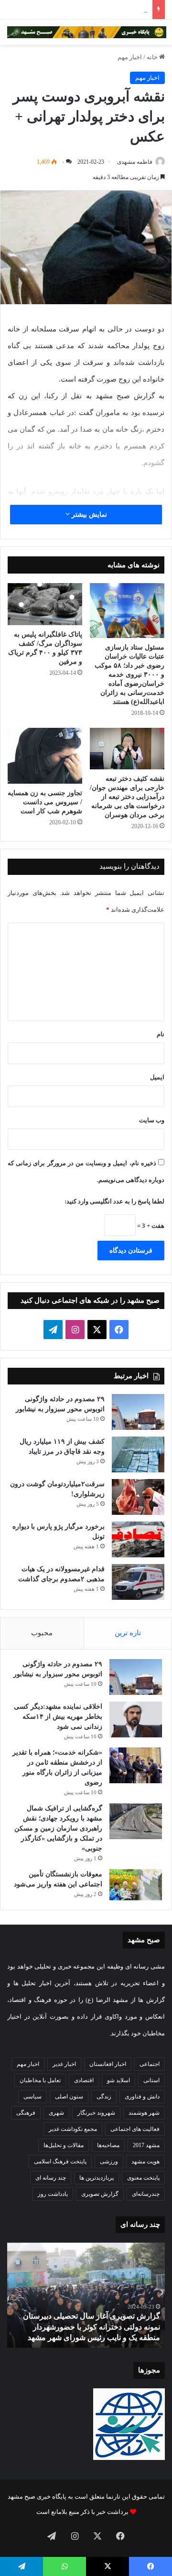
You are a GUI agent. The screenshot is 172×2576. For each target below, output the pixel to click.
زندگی (104, 2097)
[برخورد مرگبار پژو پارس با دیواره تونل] (138, 1539)
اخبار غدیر (64, 2064)
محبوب (42, 1633)
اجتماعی (150, 2064)
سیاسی (32, 2097)
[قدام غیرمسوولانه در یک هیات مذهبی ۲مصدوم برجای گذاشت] (138, 1582)
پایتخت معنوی (143, 2178)
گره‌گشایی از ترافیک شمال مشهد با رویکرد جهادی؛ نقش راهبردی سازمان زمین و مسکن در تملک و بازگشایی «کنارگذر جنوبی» (58, 1828)
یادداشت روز (53, 2194)
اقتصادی (84, 2080)
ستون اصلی (69, 2097)
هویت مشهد (145, 2161)
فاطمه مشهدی (135, 162)
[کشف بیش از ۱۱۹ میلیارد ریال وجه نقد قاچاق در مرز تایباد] (138, 1454)
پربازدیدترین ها (97, 2178)
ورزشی (109, 2161)
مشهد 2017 (146, 2145)
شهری (56, 2113)
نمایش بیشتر (88, 515)
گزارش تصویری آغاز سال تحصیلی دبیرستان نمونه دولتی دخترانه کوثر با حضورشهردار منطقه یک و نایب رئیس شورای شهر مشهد (91, 2327)
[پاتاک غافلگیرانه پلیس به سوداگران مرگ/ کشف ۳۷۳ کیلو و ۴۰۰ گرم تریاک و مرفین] (45, 604)
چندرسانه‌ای (146, 2194)
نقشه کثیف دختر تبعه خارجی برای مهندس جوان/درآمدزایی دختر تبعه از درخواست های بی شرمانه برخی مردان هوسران (127, 797)
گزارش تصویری (100, 2194)
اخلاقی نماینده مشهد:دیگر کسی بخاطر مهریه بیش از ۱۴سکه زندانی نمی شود (58, 1717)
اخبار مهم (130, 57)
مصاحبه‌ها (108, 2145)
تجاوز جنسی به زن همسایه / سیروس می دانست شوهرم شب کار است (45, 802)
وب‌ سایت (152, 1120)
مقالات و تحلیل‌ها (64, 2145)
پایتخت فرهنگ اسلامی (60, 2161)
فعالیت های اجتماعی (135, 2129)
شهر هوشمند (144, 2113)
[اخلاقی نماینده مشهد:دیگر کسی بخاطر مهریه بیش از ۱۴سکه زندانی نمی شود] (136, 1719)
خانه (153, 57)
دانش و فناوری (142, 2097)
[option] (86, 2295)
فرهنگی (26, 2113)
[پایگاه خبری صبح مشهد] (87, 32)
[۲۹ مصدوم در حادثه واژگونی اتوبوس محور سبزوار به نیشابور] (138, 1412)
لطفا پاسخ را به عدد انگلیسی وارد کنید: (114, 1201)
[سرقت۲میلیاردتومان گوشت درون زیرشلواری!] (138, 1497)
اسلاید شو (118, 2080)
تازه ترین (128, 1633)
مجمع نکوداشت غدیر (73, 2129)
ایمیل (157, 1077)
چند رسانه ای (51, 2178)
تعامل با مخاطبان (40, 2080)
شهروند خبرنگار (96, 2113)
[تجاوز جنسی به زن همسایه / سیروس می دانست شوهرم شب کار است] (45, 756)
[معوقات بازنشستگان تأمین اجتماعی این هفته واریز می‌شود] (136, 1885)
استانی (151, 2080)
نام (161, 1034)
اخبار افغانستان (108, 2064)
